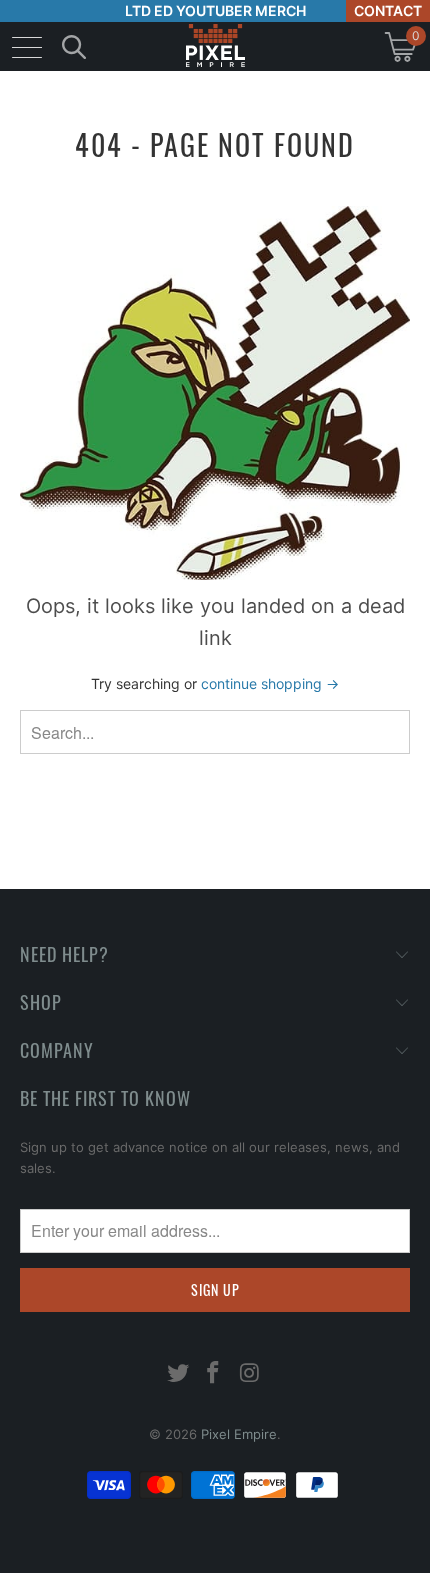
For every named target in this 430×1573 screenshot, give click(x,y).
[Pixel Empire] (215, 46)
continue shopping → (270, 683)
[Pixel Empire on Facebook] (214, 1374)
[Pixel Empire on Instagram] (250, 1374)
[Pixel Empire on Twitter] (178, 1374)
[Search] (74, 46)
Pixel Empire (239, 1434)
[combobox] (215, 732)
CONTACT (388, 10)
